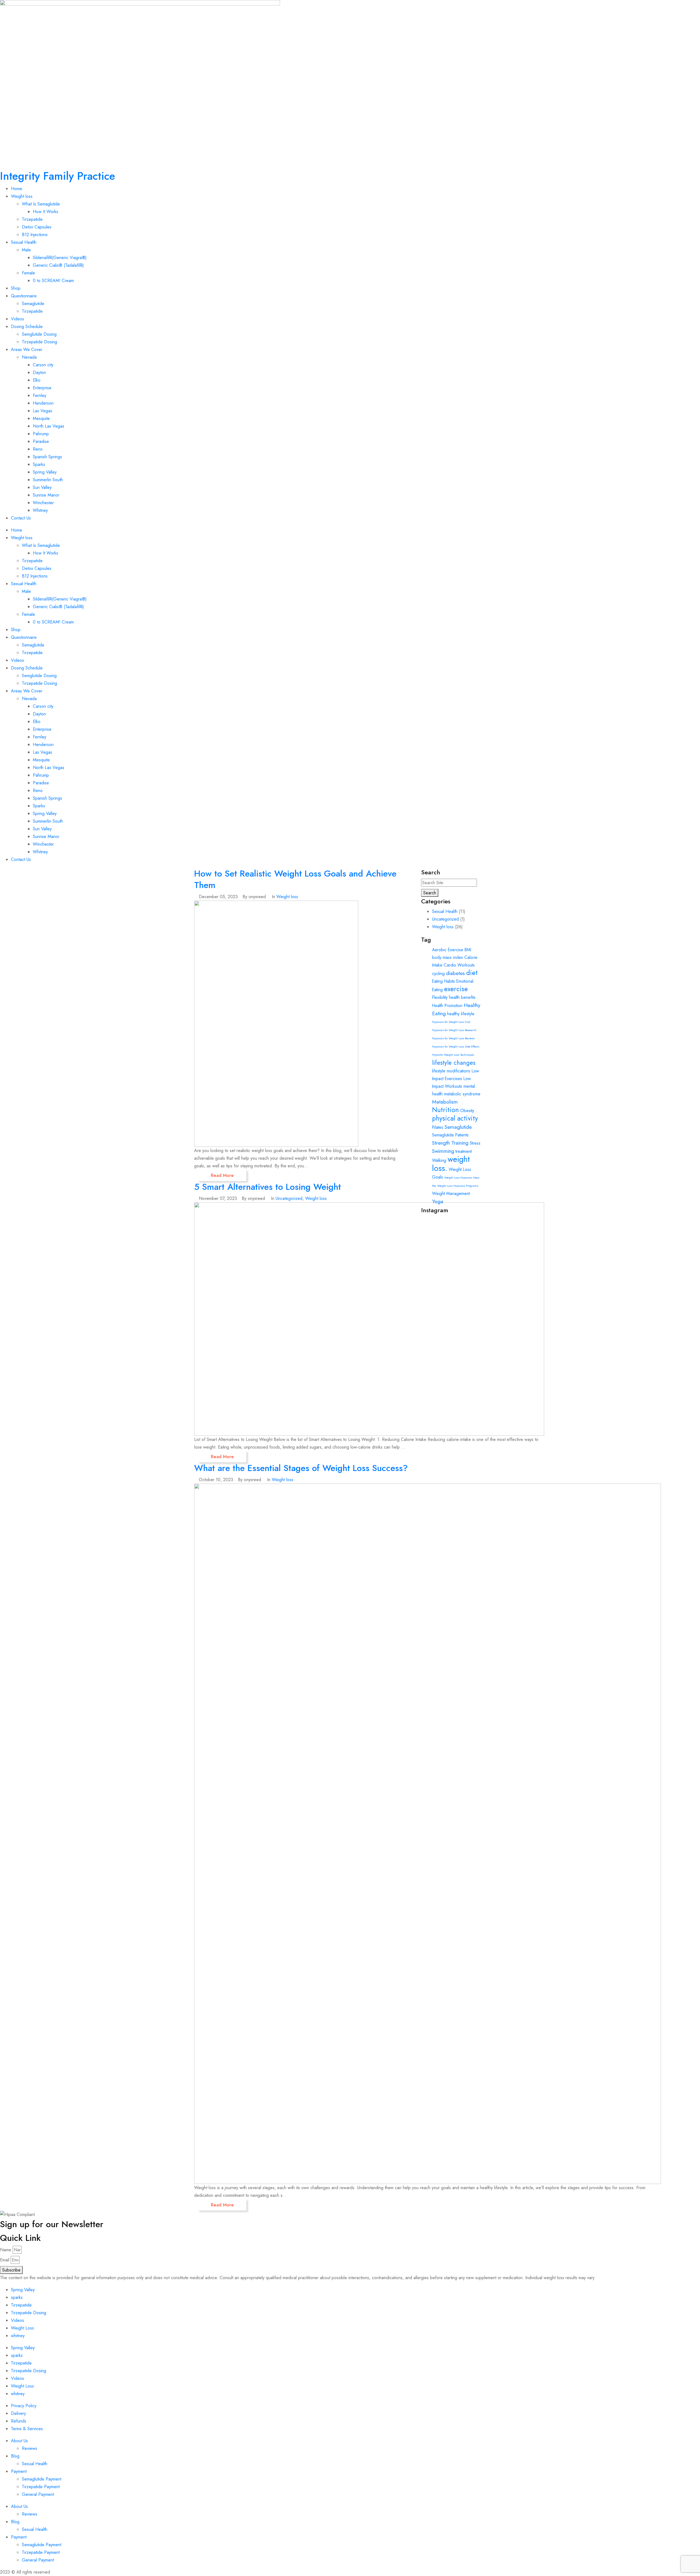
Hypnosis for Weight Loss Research (454, 1030)
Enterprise (42, 388)
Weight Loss (22, 2328)
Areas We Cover (27, 349)
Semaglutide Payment (42, 2479)
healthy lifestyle (461, 1014)
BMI (468, 950)
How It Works (46, 212)
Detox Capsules (37, 227)
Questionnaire (24, 296)
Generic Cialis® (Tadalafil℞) (58, 265)
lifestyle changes (454, 1063)
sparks (17, 2297)
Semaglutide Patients (450, 1135)
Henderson (43, 403)
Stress (475, 1143)
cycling (438, 974)
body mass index (447, 957)
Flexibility (440, 997)
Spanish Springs (47, 457)
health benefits (462, 997)
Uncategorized (289, 1198)
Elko (37, 380)
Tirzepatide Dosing (40, 342)
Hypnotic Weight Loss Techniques (453, 1055)
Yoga (438, 1201)
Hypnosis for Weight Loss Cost (451, 1022)
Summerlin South (48, 480)
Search (430, 893)
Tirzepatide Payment (41, 2487)
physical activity (455, 1118)
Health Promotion (447, 1006)
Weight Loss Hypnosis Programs (458, 1186)
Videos (17, 319)
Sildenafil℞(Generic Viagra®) (60, 258)
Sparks (39, 464)
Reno (38, 449)
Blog (15, 2456)
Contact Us (21, 518)
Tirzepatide (32, 219)
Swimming (443, 1151)
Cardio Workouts (459, 965)
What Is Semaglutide (41, 204)
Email (5, 2260)
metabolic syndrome (462, 1094)
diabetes (455, 973)
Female (28, 273)
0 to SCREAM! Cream (53, 281)
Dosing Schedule (27, 327)
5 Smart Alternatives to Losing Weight (268, 1187)
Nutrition (445, 1110)
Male (26, 250)
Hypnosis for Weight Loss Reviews (453, 1038)
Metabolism (445, 1102)
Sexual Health (24, 242)
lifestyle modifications (451, 1071)
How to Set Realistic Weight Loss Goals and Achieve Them (295, 879)
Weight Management (451, 1193)
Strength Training (450, 1143)
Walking (439, 1160)
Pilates (438, 1127)
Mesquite (41, 418)
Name (6, 2250)
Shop (16, 288)
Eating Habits (444, 981)
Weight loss (22, 196)
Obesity (467, 1111)
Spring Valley (45, 472)
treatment (464, 1151)
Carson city (43, 365)
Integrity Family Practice (58, 176)
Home (17, 189)
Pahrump (41, 434)
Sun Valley (42, 487)
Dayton (39, 372)
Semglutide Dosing (39, 334)
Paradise (41, 441)
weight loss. (451, 1164)
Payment (19, 2471)
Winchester (43, 503)
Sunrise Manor (46, 495)
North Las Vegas (49, 426)
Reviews (30, 2448)
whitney (18, 2336)
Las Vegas (43, 411)
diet (472, 973)
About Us (19, 2441)
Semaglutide (33, 304)
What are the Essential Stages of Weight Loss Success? (301, 1468)
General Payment (38, 2494)
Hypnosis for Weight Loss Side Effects (456, 1047)
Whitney (40, 510)
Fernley (40, 395)
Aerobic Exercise (448, 950)
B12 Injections (35, 235)
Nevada (29, 357)
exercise (456, 989)
